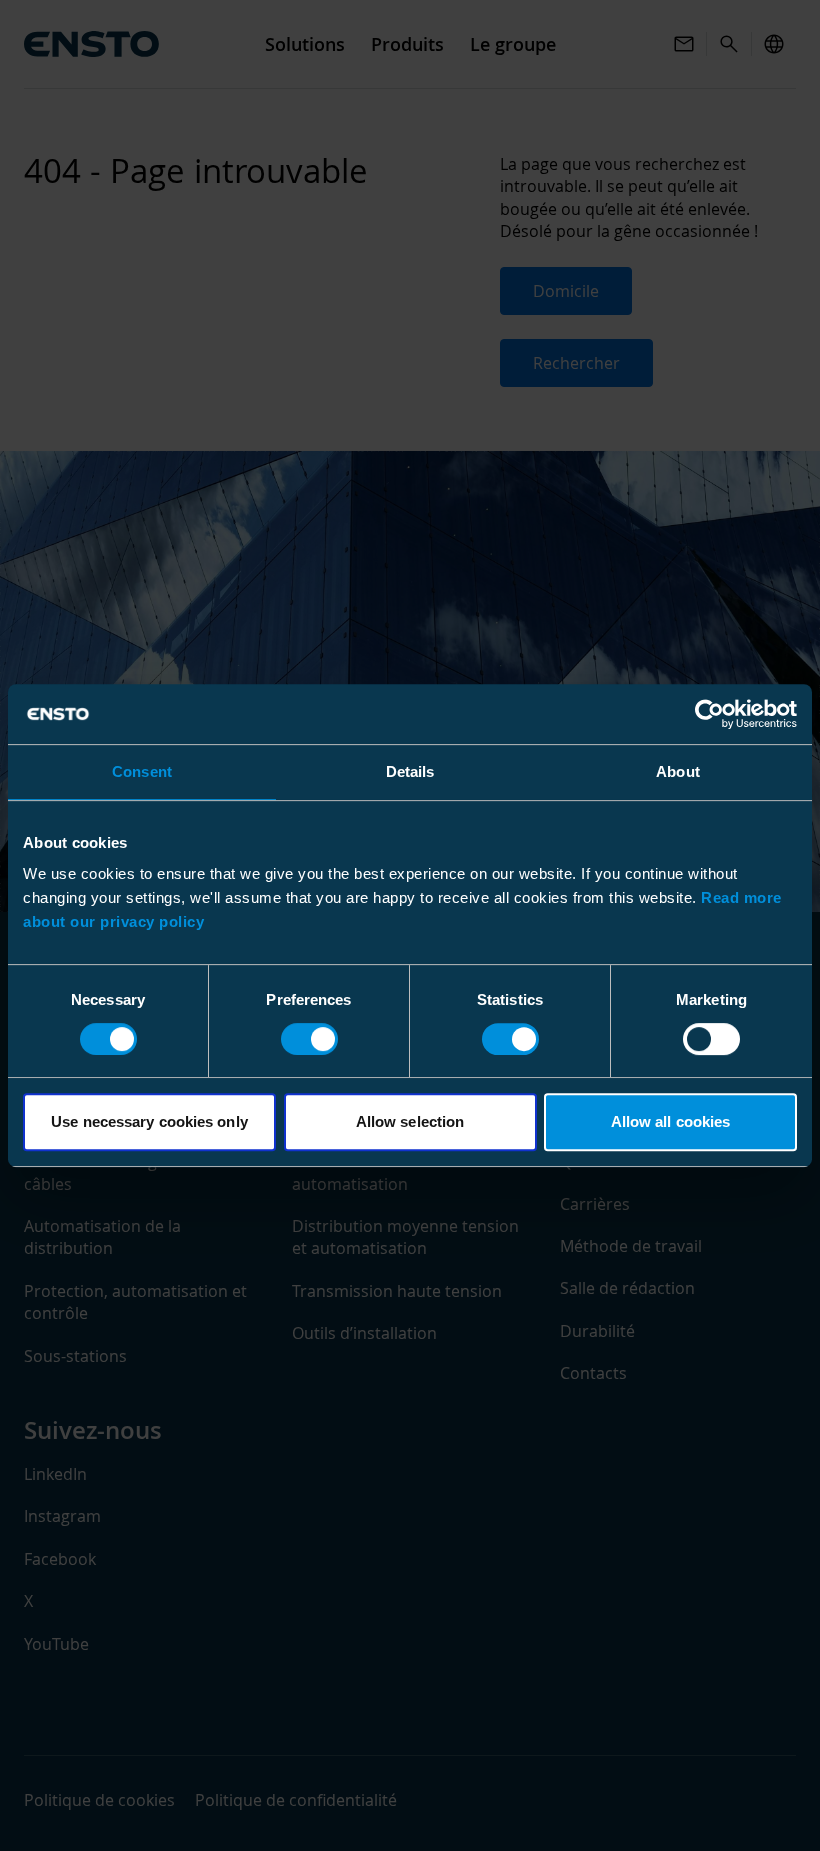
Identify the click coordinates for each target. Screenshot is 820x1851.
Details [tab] (410, 771)
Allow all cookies (671, 1121)
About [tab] (678, 771)
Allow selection (410, 1121)
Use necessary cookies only (149, 1121)
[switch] (309, 1039)
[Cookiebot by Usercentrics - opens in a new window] (709, 714)
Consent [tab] (142, 771)
